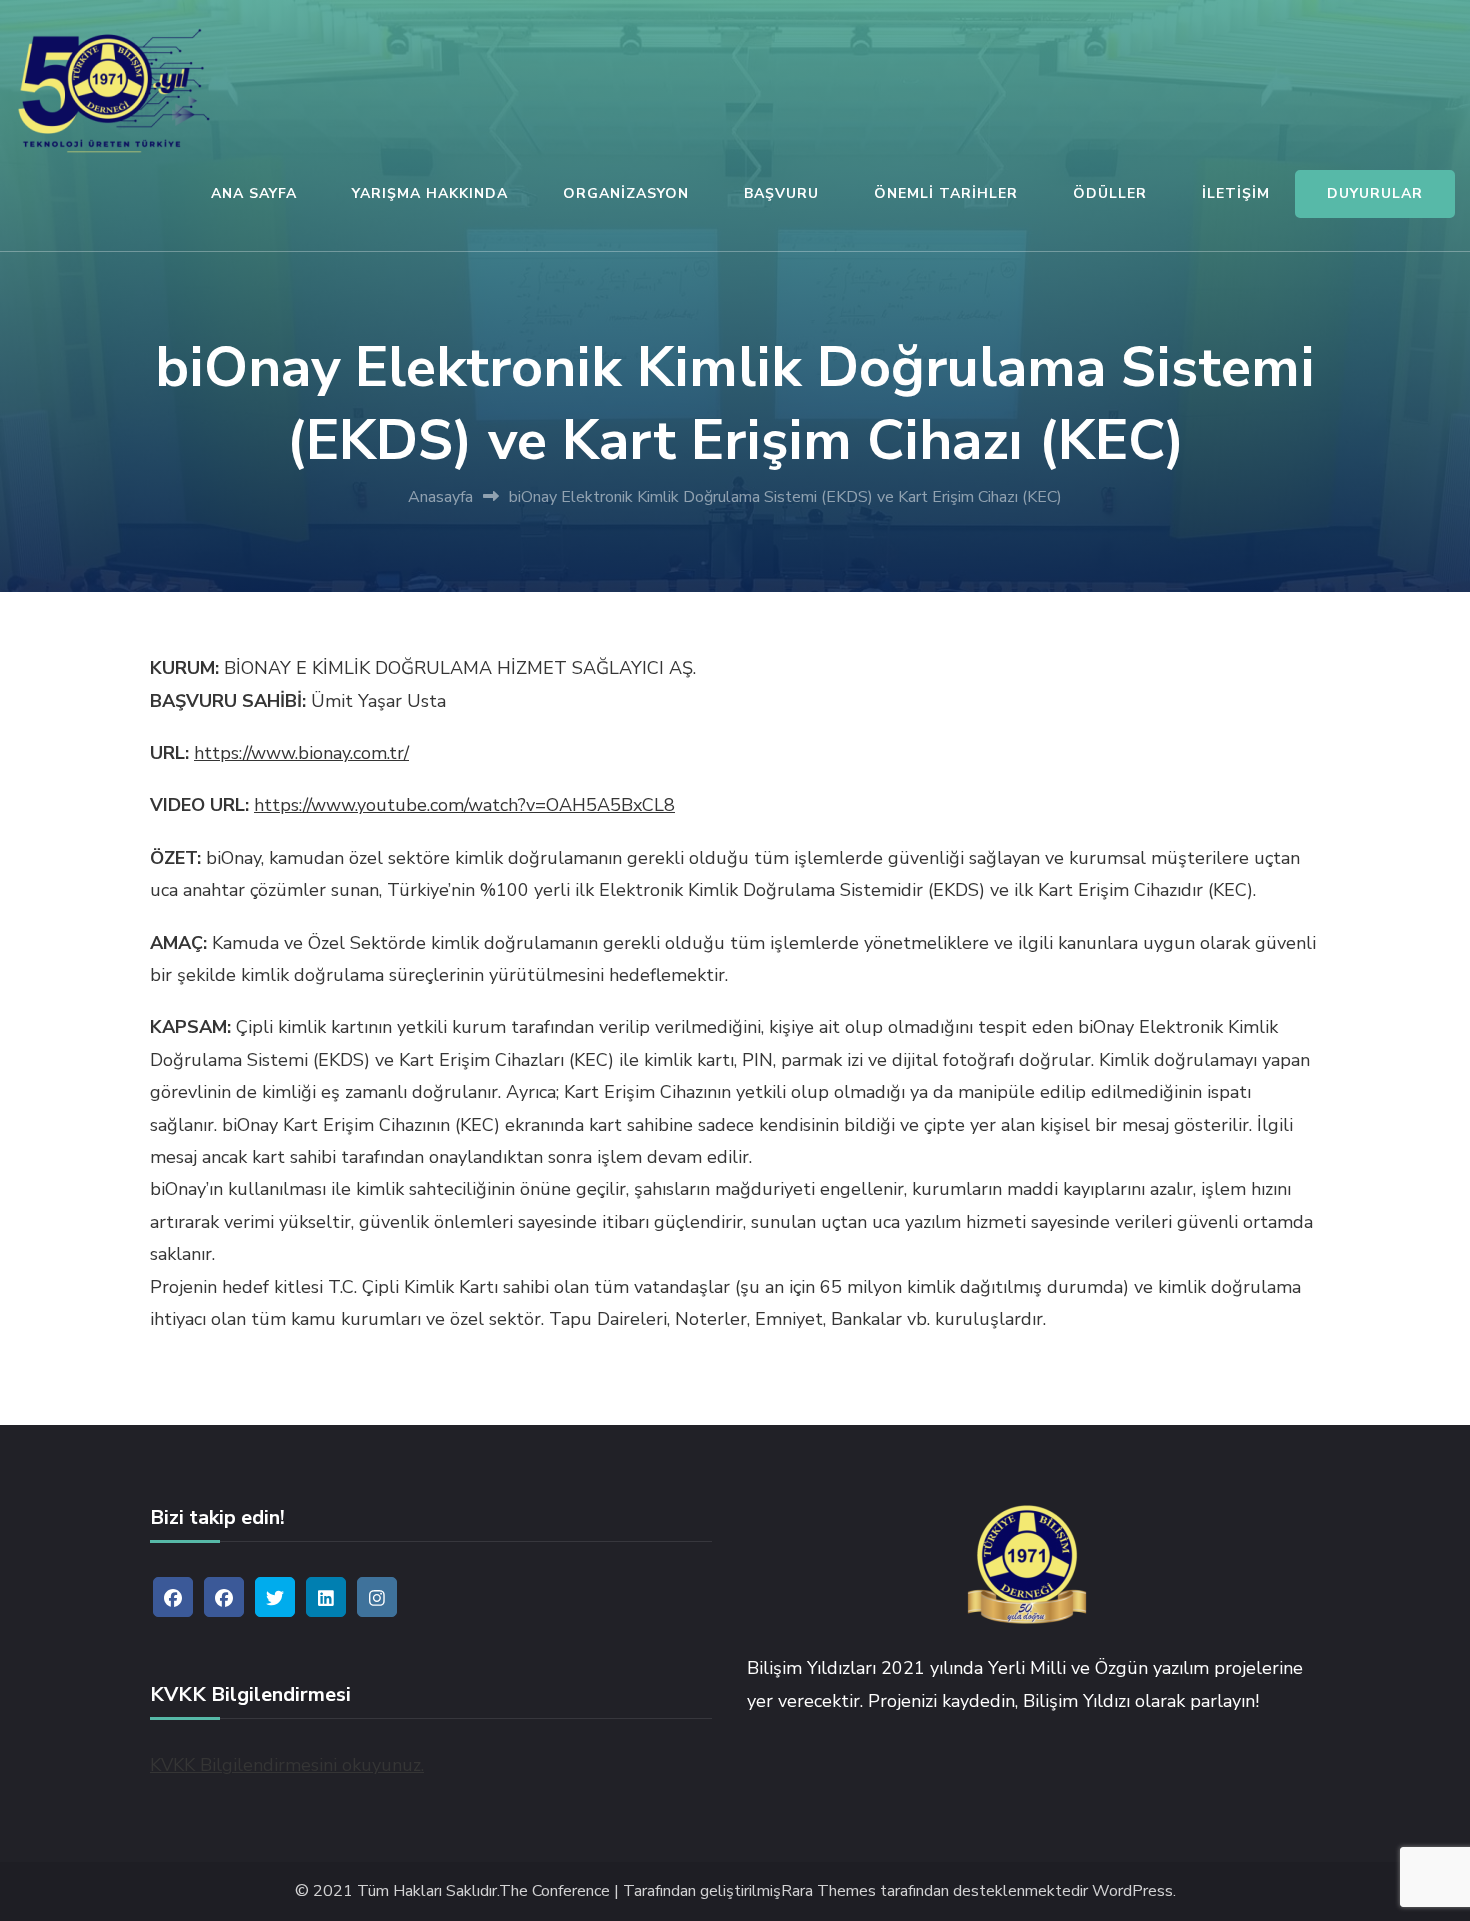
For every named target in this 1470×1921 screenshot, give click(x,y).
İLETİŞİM (1236, 193)
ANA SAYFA (254, 193)
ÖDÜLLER (1110, 193)
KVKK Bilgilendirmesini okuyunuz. (287, 1765)
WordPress (1132, 1891)
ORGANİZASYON (626, 193)
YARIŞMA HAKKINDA (430, 193)
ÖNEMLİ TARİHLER (946, 193)
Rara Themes (828, 1891)
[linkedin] (326, 1597)
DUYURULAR (1375, 193)
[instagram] (377, 1597)
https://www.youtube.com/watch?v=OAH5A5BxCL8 (464, 805)
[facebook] (173, 1597)
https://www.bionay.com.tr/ (301, 753)
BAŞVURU (781, 193)
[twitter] (275, 1597)
